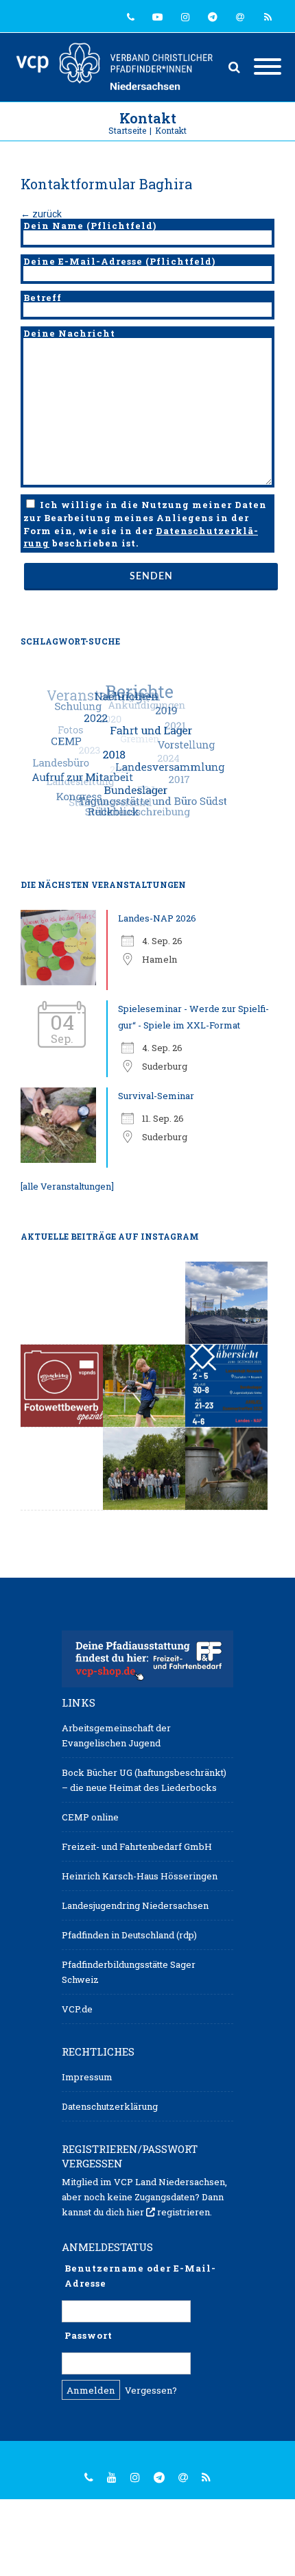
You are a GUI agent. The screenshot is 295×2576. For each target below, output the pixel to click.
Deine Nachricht (69, 333)
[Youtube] (158, 17)
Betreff (43, 298)
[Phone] (130, 17)
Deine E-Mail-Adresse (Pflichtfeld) (119, 261)
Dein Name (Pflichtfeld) (90, 226)
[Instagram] (185, 17)
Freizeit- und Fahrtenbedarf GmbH (137, 1846)
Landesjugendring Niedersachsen (135, 1905)
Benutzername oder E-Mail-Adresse (140, 2276)
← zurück (41, 214)
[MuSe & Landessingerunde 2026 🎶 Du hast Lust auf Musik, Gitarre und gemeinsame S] (62, 1303)
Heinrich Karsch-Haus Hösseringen (140, 1876)
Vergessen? (151, 2390)
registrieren (184, 2212)
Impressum (87, 2077)
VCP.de (77, 2009)
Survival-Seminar (156, 1096)
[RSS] (268, 17)
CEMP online (90, 1817)
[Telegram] (213, 17)
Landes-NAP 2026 (157, 918)
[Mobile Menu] (268, 67)
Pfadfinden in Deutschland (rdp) (129, 1935)
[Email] (240, 17)
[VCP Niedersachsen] (118, 67)
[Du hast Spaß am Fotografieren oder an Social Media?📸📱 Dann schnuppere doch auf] (144, 1386)
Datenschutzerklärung (110, 2106)
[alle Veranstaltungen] (67, 1186)
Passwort (88, 2335)
